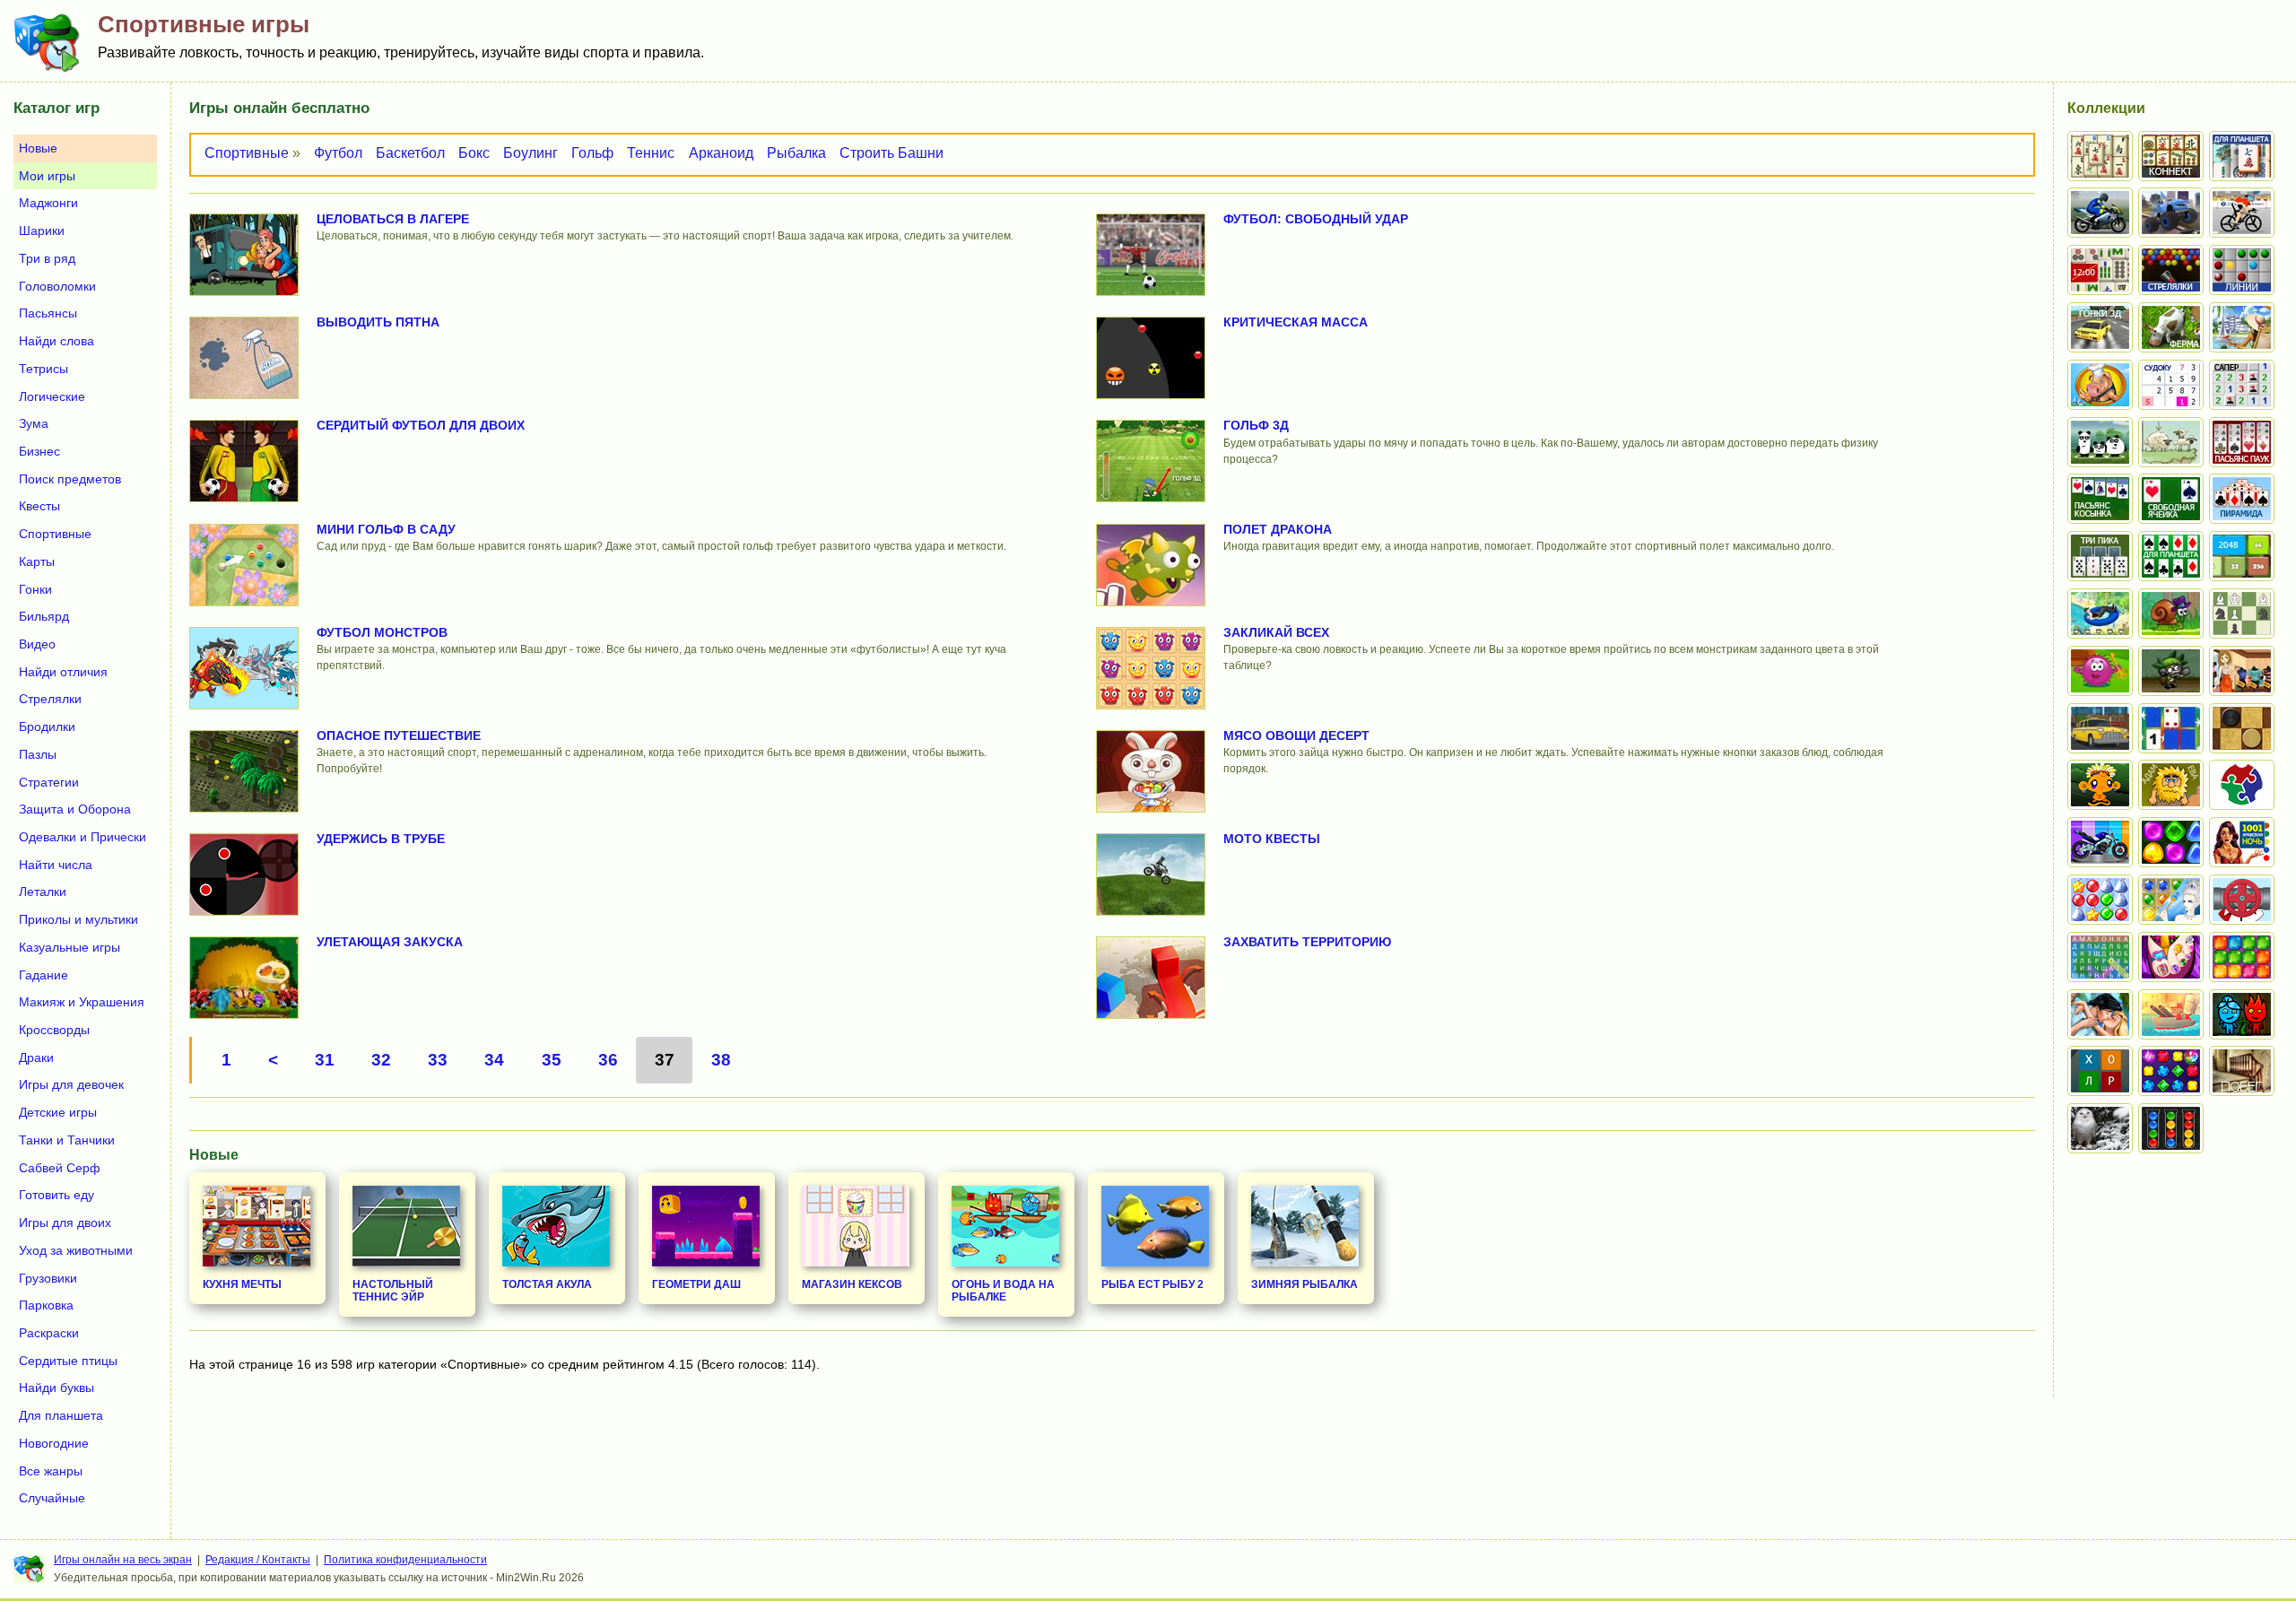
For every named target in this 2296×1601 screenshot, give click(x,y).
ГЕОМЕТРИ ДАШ (696, 1284)
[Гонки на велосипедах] (2242, 213)
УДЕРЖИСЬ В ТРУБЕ (381, 839)
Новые (38, 148)
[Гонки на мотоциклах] (2100, 213)
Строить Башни (891, 153)
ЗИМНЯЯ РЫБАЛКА (1305, 1284)
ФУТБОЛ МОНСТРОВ (382, 632)
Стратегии (49, 782)
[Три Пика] (2100, 556)
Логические (52, 396)
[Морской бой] (2171, 1014)
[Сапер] (2242, 385)
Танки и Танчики (67, 1140)
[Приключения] (2100, 1128)
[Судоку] (2171, 385)
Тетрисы (43, 369)
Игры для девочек (71, 1084)
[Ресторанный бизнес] (2100, 385)
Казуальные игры (70, 947)
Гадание (43, 975)
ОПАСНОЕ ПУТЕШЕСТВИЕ (399, 735)
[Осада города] (2171, 671)
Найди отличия (63, 672)
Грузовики (48, 1278)
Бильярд (44, 616)
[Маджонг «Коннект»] (2171, 156)
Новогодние (54, 1443)
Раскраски (49, 1333)
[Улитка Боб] (2171, 613)
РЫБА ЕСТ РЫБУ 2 (1152, 1284)
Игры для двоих (65, 1223)
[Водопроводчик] (2242, 900)
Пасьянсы (48, 313)
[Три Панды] (2100, 442)
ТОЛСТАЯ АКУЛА (547, 1284)
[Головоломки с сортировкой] (2171, 1128)
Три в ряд (47, 258)
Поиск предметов (70, 479)
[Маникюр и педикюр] (2171, 957)
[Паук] (2242, 442)
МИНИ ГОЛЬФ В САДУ (386, 529)
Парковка (46, 1305)
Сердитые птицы (68, 1361)
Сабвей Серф (60, 1168)
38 (721, 1060)
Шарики (42, 231)
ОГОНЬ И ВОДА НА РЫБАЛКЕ (1003, 1291)
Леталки (43, 892)
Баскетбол (410, 153)
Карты (37, 561)
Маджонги (48, 203)
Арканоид (721, 153)
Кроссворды (54, 1030)
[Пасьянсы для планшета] (2171, 556)
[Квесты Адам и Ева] (2171, 785)
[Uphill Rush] (2100, 613)
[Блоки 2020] (2242, 957)
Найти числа (56, 865)
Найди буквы (57, 1388)
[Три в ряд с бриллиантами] (2171, 1071)
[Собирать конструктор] (2100, 842)
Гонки (35, 589)
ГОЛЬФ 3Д (1256, 425)
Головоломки (57, 286)
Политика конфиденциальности (405, 1560)
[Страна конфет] (2171, 842)
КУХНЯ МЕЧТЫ (242, 1284)
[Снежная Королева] (2171, 900)
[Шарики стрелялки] (2171, 270)
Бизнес (39, 451)
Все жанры (51, 1471)
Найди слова (57, 341)
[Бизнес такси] (2100, 728)
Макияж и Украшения (82, 1002)
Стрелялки (50, 699)
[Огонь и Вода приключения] (2242, 1014)
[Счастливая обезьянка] (2100, 785)
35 (552, 1060)
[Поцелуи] (2100, 1014)
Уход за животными (76, 1250)
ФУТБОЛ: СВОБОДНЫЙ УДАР (1316, 219)
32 (381, 1060)
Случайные (52, 1498)
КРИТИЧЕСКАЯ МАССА (1296, 322)
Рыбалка (796, 153)
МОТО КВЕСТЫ (1272, 839)
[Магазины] (2242, 671)
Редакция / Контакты (258, 1560)
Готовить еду (57, 1195)
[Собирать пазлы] (2242, 785)
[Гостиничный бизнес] (2242, 327)
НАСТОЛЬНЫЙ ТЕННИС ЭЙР (393, 1291)
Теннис (651, 153)
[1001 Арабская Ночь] (2242, 842)
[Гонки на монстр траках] (2171, 213)
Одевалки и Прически (83, 837)
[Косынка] (2100, 499)
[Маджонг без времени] (2100, 270)
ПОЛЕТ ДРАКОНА (1278, 529)
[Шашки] (2242, 728)
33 (438, 1060)
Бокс (474, 153)
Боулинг (531, 153)
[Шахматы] (2242, 613)
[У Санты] (2100, 900)
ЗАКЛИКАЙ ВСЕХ (1276, 632)
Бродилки (47, 727)
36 (608, 1060)
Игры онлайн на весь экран (123, 1560)
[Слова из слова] (2100, 1071)
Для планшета (61, 1415)
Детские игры (58, 1112)
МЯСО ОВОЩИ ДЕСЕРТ (1296, 735)
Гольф (592, 153)
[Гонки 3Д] (2100, 327)
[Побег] (2242, 1071)
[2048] (2242, 556)
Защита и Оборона (75, 809)
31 (325, 1060)
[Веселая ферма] (2171, 327)
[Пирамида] (2242, 499)
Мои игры (47, 176)
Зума (34, 423)
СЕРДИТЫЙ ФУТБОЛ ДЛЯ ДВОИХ (421, 425)
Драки (36, 1057)
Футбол (338, 153)
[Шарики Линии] (2242, 270)
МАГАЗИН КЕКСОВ (852, 1284)
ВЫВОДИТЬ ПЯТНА (378, 322)
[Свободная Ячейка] (2171, 499)
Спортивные (247, 153)
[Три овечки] (2171, 442)
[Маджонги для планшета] (2242, 156)
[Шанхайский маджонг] (2100, 156)
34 (494, 1060)
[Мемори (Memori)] (2171, 728)
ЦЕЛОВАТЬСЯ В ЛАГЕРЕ (393, 219)
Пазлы (38, 754)
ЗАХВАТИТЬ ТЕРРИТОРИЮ (1307, 942)
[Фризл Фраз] (2100, 671)
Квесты (39, 506)
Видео (37, 644)
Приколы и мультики (78, 919)
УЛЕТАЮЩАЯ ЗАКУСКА (390, 942)
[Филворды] (2100, 957)
